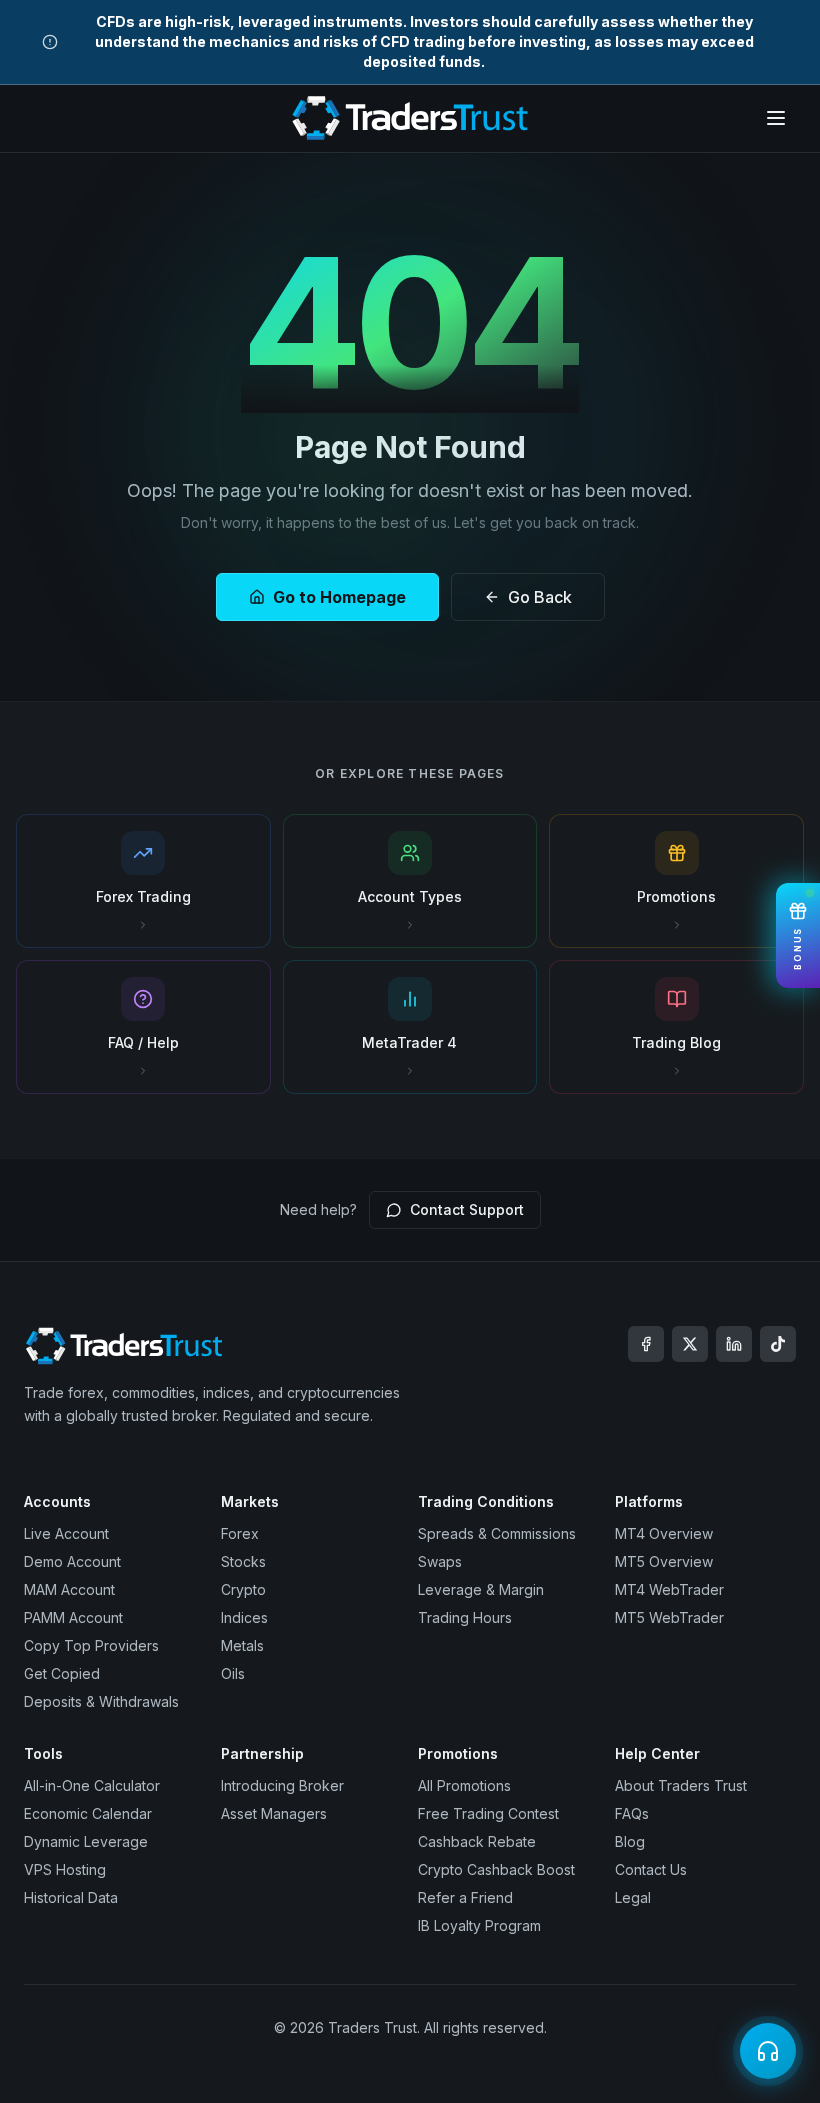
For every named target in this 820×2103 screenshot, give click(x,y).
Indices (244, 1617)
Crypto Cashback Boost (496, 1869)
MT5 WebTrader (669, 1617)
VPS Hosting (65, 1869)
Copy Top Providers (91, 1645)
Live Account (66, 1533)
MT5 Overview (664, 1561)
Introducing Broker (282, 1785)
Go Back (540, 597)
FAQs (632, 1813)
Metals (242, 1645)
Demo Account (72, 1561)
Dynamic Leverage (86, 1841)
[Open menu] (776, 118)
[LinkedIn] (734, 1344)
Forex (240, 1533)
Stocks (243, 1561)
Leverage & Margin (481, 1589)
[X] (690, 1344)
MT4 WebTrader (669, 1589)
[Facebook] (646, 1344)
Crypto (243, 1589)
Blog (630, 1841)
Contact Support (467, 1209)
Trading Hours (465, 1617)
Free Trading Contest (488, 1813)
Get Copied (62, 1673)
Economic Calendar (88, 1813)
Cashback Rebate (477, 1841)
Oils (233, 1673)
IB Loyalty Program (479, 1925)
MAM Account (69, 1589)
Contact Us (651, 1869)
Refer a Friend (465, 1897)
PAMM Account (73, 1617)
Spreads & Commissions (497, 1533)
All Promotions (464, 1785)
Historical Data (71, 1897)
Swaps (440, 1561)
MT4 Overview (664, 1533)
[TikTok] (778, 1344)
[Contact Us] (768, 2051)
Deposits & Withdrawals (101, 1701)
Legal (633, 1897)
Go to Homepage (339, 597)
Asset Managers (274, 1813)
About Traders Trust (681, 1785)
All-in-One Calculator (92, 1785)
